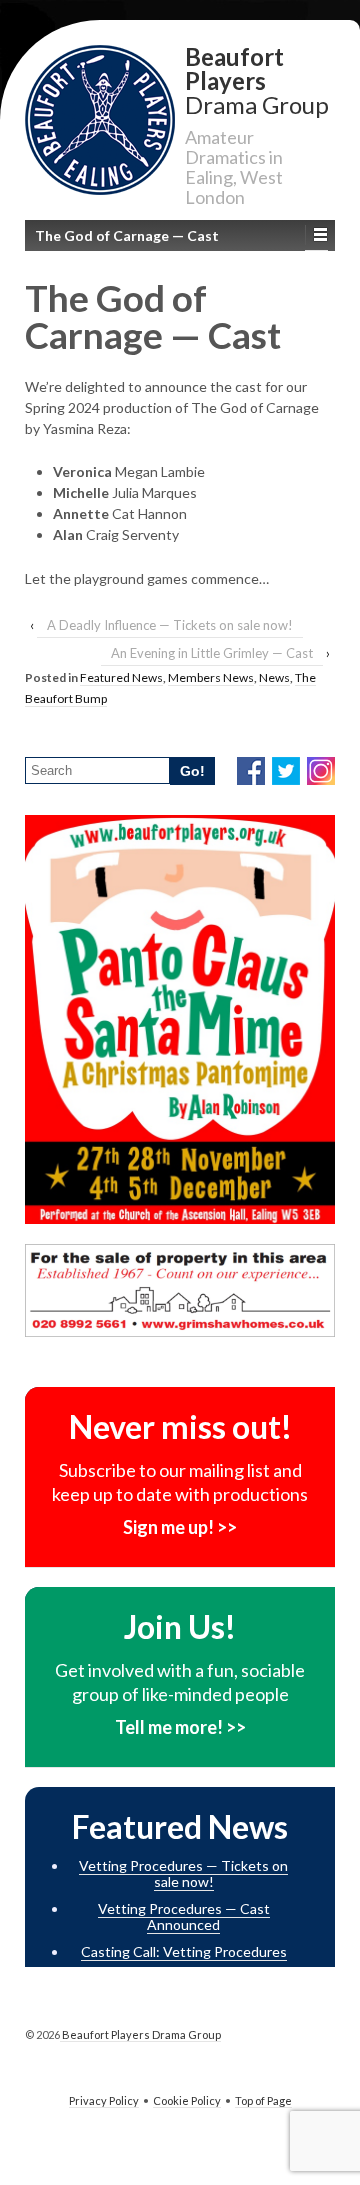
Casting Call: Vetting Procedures (184, 1951)
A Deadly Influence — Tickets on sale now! (170, 625)
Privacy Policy (104, 2100)
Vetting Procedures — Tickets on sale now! (183, 1874)
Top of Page (263, 2100)
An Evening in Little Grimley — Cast (212, 653)
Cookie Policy (187, 2100)
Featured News (121, 677)
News (274, 677)
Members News (211, 677)
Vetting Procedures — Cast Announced (184, 1917)
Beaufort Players (257, 79)
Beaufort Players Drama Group (140, 2034)
